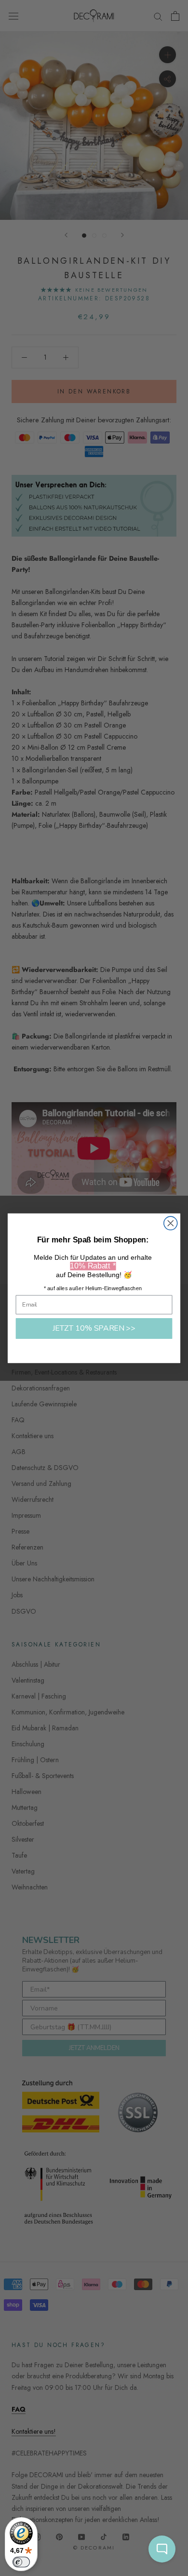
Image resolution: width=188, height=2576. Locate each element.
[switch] (21, 2562)
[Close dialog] (171, 1223)
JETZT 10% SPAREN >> (94, 1328)
